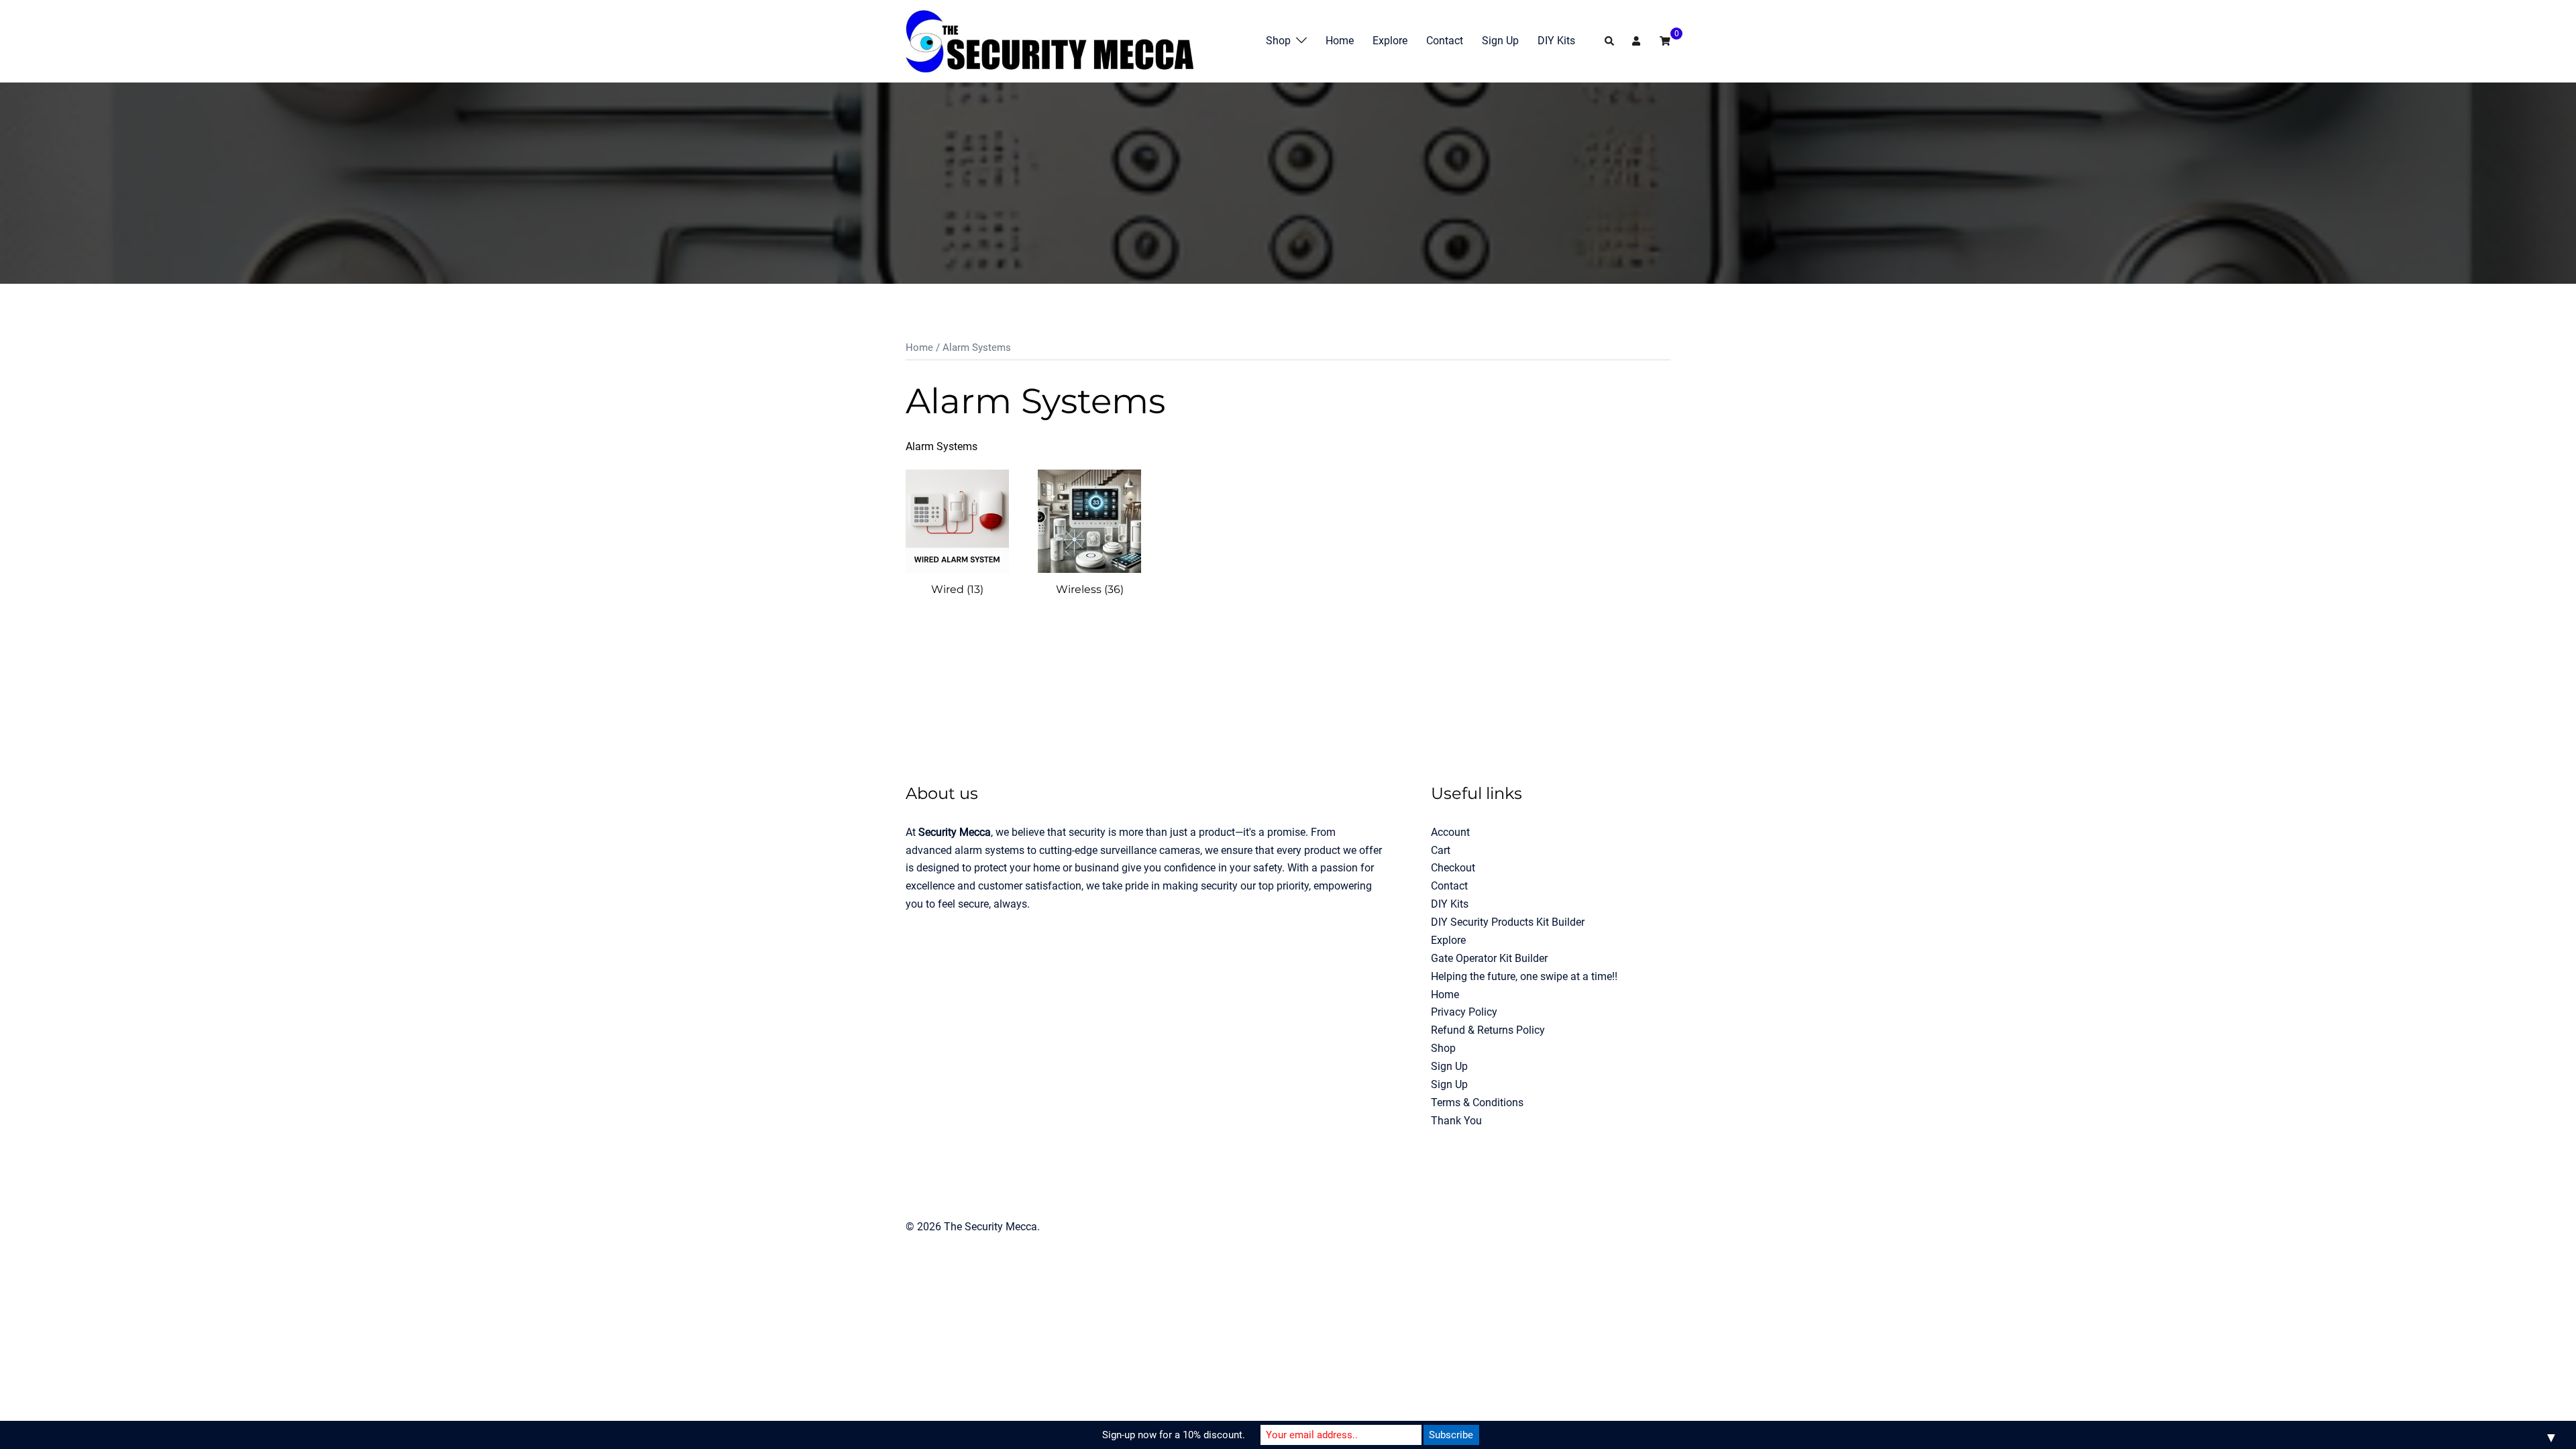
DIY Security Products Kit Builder (1508, 922)
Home (1340, 41)
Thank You (1456, 1121)
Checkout (1453, 868)
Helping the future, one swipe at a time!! (1524, 976)
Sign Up (1500, 41)
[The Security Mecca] (1050, 41)
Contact (1445, 41)
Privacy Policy (1464, 1012)
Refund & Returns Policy (1488, 1030)
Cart (1441, 850)
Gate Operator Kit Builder (1489, 958)
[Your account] (1638, 41)
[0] (1665, 41)
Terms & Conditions (1477, 1103)
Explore (1390, 41)
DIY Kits (1556, 41)
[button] (1610, 41)
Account (1450, 832)
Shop (1278, 41)
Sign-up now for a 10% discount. (1174, 1435)
